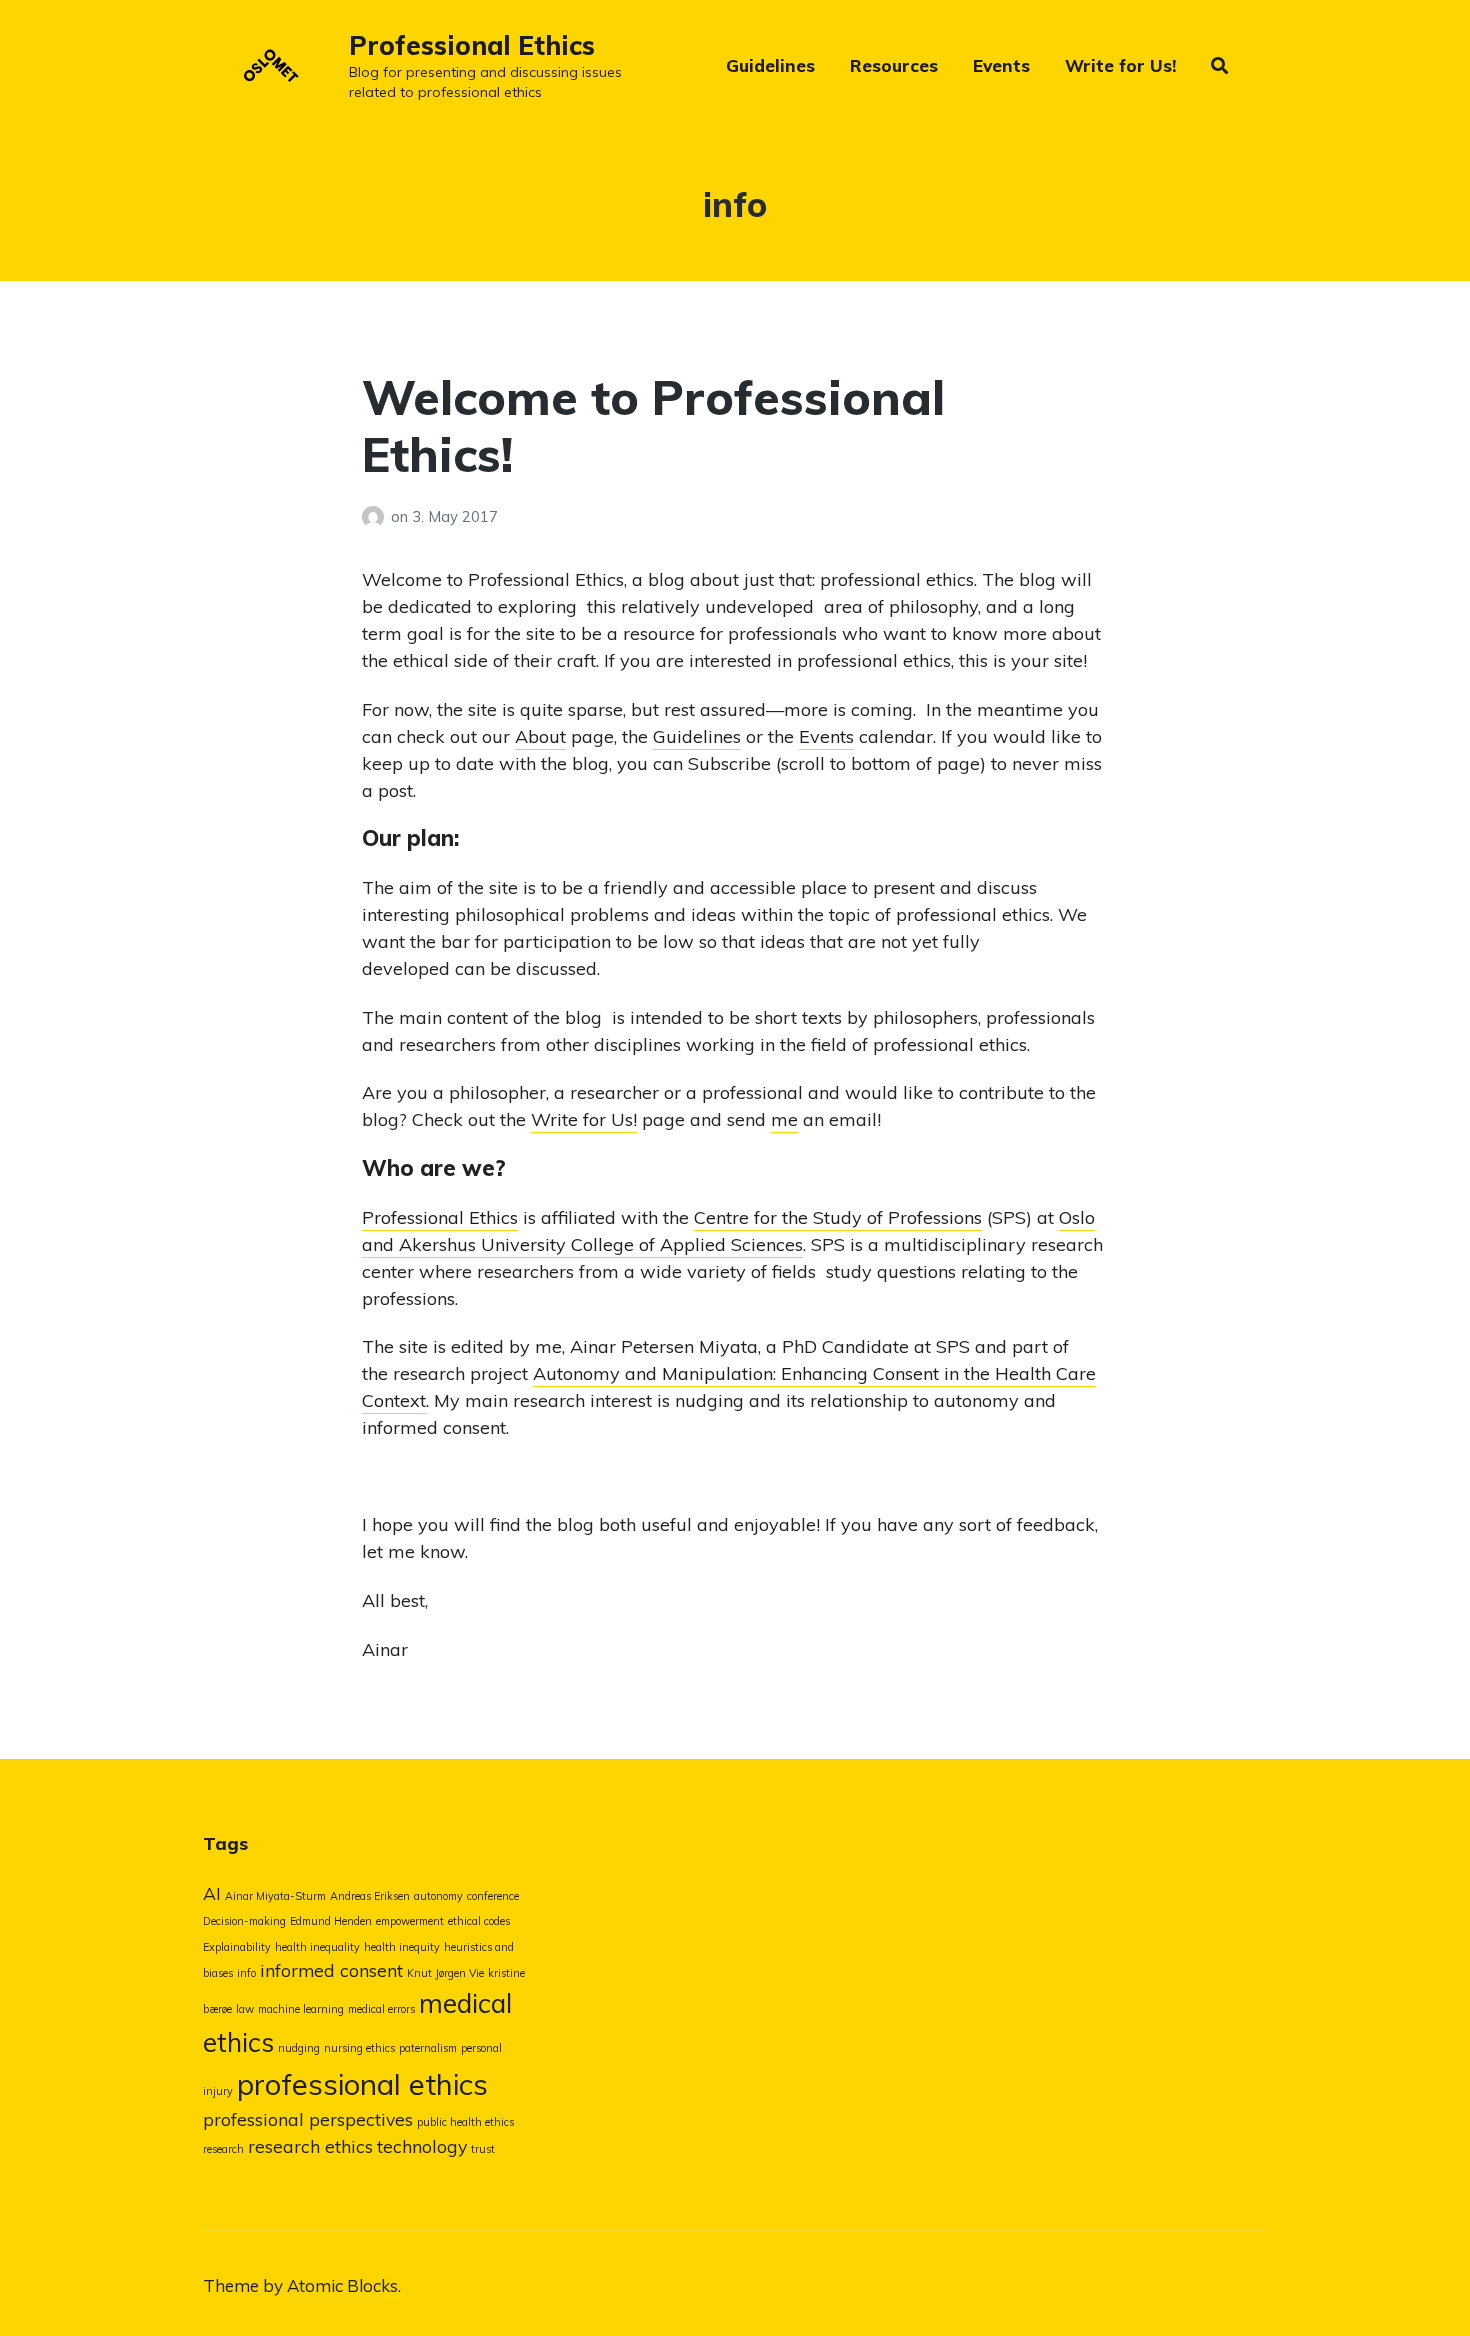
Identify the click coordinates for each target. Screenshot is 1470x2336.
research (223, 2149)
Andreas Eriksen (370, 1896)
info (246, 1973)
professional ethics (362, 2084)
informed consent (331, 1970)
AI (212, 1893)
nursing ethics (359, 2048)
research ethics (310, 2146)
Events (1001, 65)
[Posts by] (376, 516)
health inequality (317, 1947)
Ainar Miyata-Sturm (275, 1896)
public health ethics (465, 2122)
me (784, 1119)
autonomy (438, 1896)
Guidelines (770, 65)
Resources (894, 65)
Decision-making (244, 1921)
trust (483, 2149)
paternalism (428, 2048)
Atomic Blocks (342, 2285)
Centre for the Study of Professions (838, 1217)
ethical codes (479, 1921)
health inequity (402, 1947)
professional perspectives (308, 2119)
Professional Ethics (472, 45)
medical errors (381, 2009)
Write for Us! (1120, 65)
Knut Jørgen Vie (445, 1973)
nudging (299, 2048)
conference (493, 1896)
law (245, 2009)
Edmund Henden (331, 1921)
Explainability (237, 1947)
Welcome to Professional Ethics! (653, 426)
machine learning (301, 2009)
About (540, 736)
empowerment (410, 1921)
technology (422, 2146)
